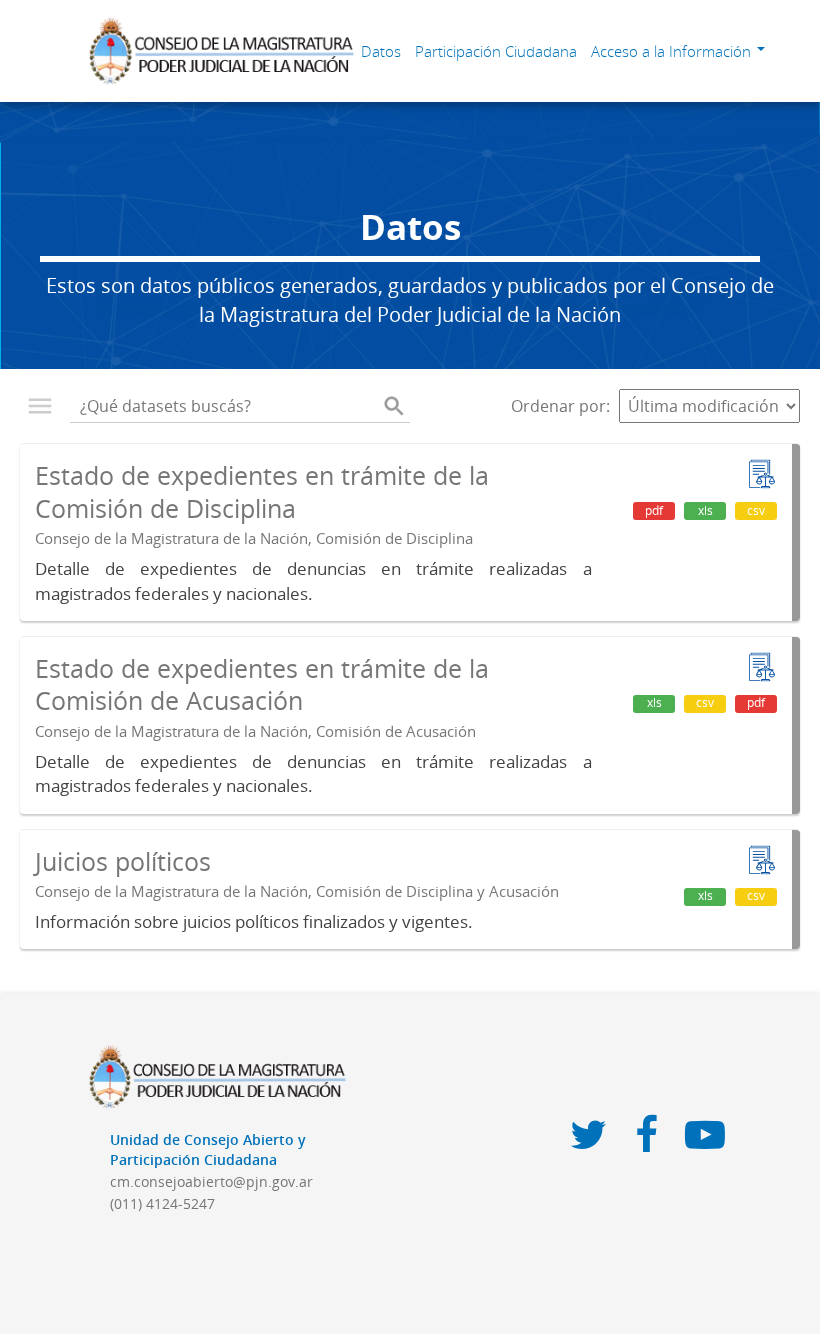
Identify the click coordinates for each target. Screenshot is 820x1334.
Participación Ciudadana (496, 51)
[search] (394, 406)
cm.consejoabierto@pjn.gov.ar (211, 1181)
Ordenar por (558, 406)
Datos (381, 51)
